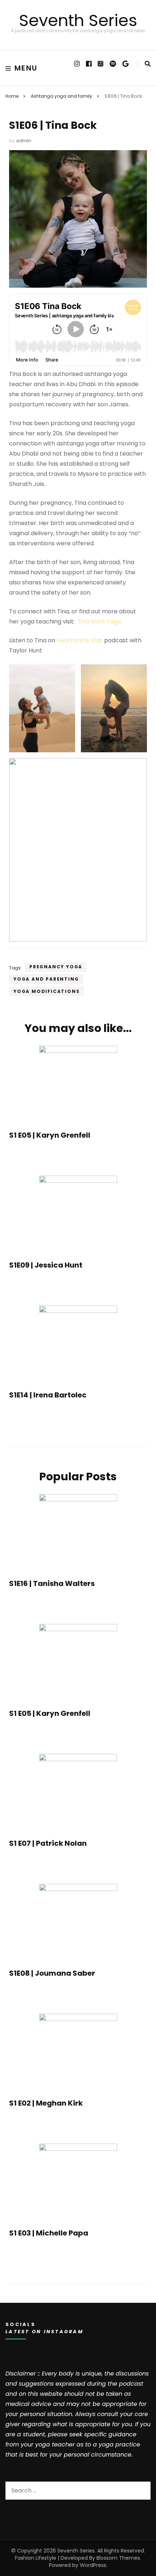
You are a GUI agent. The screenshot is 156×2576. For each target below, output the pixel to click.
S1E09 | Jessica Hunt (46, 1265)
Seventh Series (78, 20)
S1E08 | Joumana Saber (52, 1973)
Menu (26, 68)
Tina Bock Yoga (99, 621)
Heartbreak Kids (80, 640)
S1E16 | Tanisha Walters (52, 1583)
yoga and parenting (46, 979)
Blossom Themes (118, 2558)
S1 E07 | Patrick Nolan (48, 1843)
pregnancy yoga (56, 967)
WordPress (93, 2565)
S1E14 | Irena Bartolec (48, 1395)
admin (24, 141)
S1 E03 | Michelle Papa (49, 2233)
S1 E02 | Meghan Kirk (46, 2103)
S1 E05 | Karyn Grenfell (50, 1135)
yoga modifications (46, 991)
